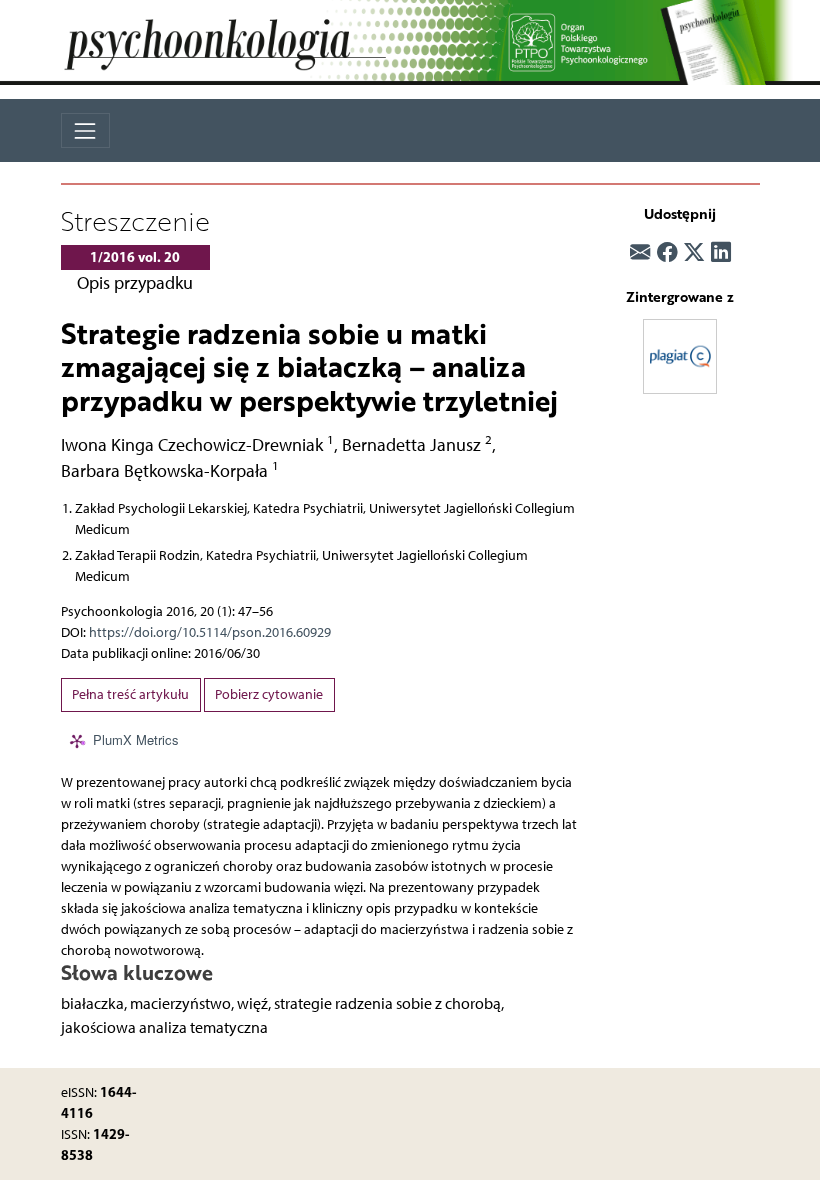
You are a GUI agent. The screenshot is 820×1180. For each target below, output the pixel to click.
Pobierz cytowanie (269, 694)
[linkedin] (721, 252)
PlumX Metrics (136, 739)
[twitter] (694, 252)
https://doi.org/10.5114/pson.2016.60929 (210, 632)
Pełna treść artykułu (130, 694)
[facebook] (667, 252)
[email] (640, 252)
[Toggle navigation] (85, 130)
